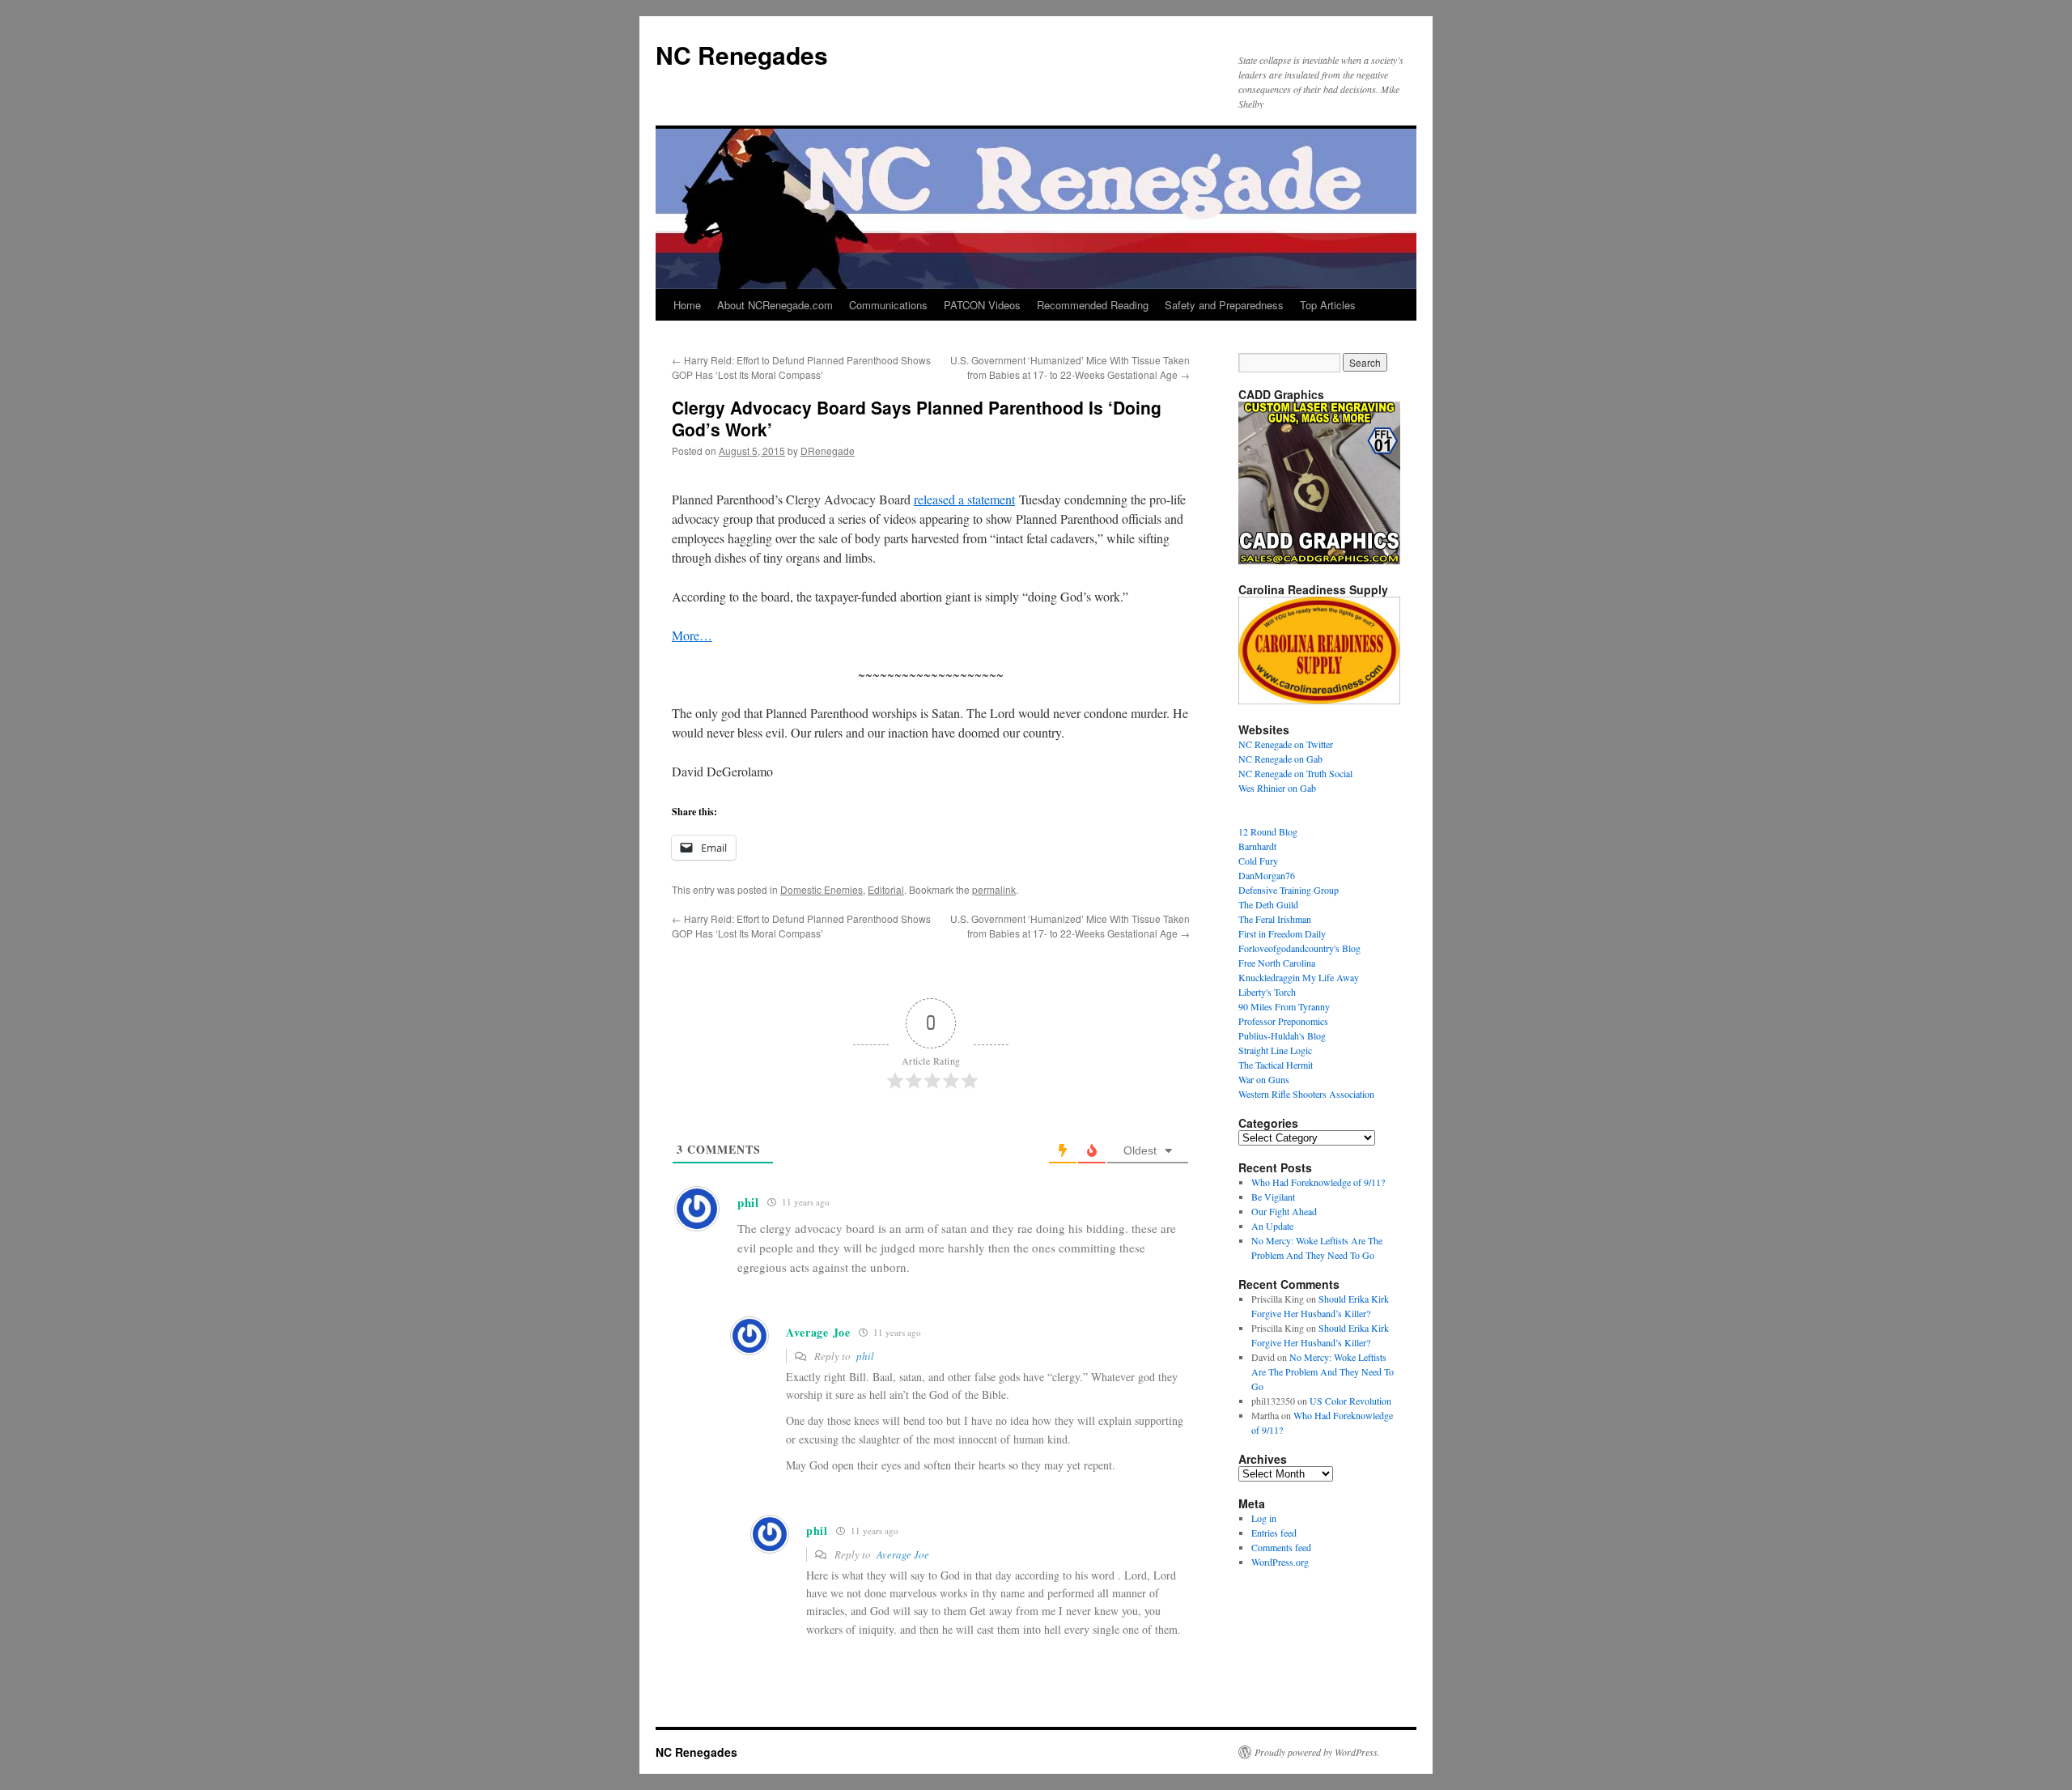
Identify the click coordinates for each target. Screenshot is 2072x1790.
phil (865, 1356)
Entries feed (1274, 1533)
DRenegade (828, 451)
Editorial (886, 889)
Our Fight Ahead (1284, 1211)
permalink (994, 889)
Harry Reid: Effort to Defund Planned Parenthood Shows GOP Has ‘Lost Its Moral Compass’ (801, 367)
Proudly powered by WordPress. (1317, 1752)
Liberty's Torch (1267, 992)
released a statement (964, 499)
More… (692, 635)
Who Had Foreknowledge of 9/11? (1318, 1182)
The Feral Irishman (1275, 919)
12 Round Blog (1268, 831)
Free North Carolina (1277, 963)
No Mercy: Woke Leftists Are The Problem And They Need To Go (1323, 1371)
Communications (888, 305)
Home (687, 305)
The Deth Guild (1268, 904)
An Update (1272, 1226)
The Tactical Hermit (1276, 1065)
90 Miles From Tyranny (1284, 1006)
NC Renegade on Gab (1280, 759)
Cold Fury (1258, 861)
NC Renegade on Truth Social (1295, 773)
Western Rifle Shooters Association (1306, 1094)
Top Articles (1328, 305)
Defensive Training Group (1289, 890)
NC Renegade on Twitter (1286, 744)
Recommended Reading (1093, 305)
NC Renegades (742, 55)
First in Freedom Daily (1282, 933)
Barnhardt (1257, 846)
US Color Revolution (1350, 1401)
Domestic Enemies (822, 889)
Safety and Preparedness (1224, 305)
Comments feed (1281, 1547)
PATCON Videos (982, 305)
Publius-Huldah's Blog (1282, 1035)
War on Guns (1264, 1079)
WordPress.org (1280, 1562)
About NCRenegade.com (775, 305)
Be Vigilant (1273, 1197)
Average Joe (903, 1554)
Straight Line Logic (1275, 1050)
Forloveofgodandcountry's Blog (1299, 948)
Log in (1264, 1518)
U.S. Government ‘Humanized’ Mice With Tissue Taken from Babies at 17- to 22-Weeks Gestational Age (1070, 367)
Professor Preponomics (1283, 1021)
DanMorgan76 (1267, 875)
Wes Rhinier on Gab (1277, 788)
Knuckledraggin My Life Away (1299, 977)
